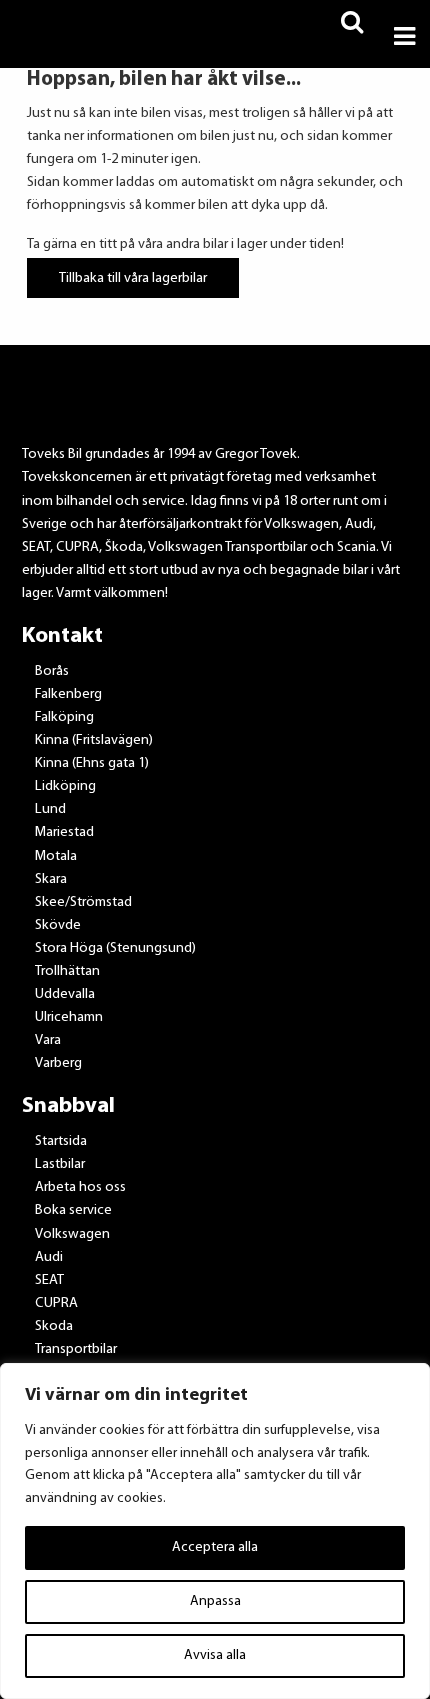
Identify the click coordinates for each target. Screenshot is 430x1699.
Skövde (58, 925)
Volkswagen (72, 1234)
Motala (56, 856)
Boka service (73, 1210)
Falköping (64, 717)
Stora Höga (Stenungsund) (115, 948)
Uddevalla (65, 994)
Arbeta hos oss (80, 1187)
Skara (51, 879)
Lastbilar (60, 1164)
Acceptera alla (215, 1547)
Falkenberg (68, 694)
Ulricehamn (69, 1017)
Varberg (58, 1063)
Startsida (61, 1141)
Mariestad (64, 832)
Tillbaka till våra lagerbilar (133, 277)
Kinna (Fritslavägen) (94, 740)
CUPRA (56, 1303)
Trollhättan (67, 971)
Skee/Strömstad (83, 902)
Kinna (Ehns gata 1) (92, 763)
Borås (52, 671)
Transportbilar (76, 1349)
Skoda (54, 1326)
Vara (48, 1040)
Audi (49, 1257)
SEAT (49, 1280)
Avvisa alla (215, 1655)
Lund (50, 809)
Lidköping (65, 786)
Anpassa (215, 1601)
